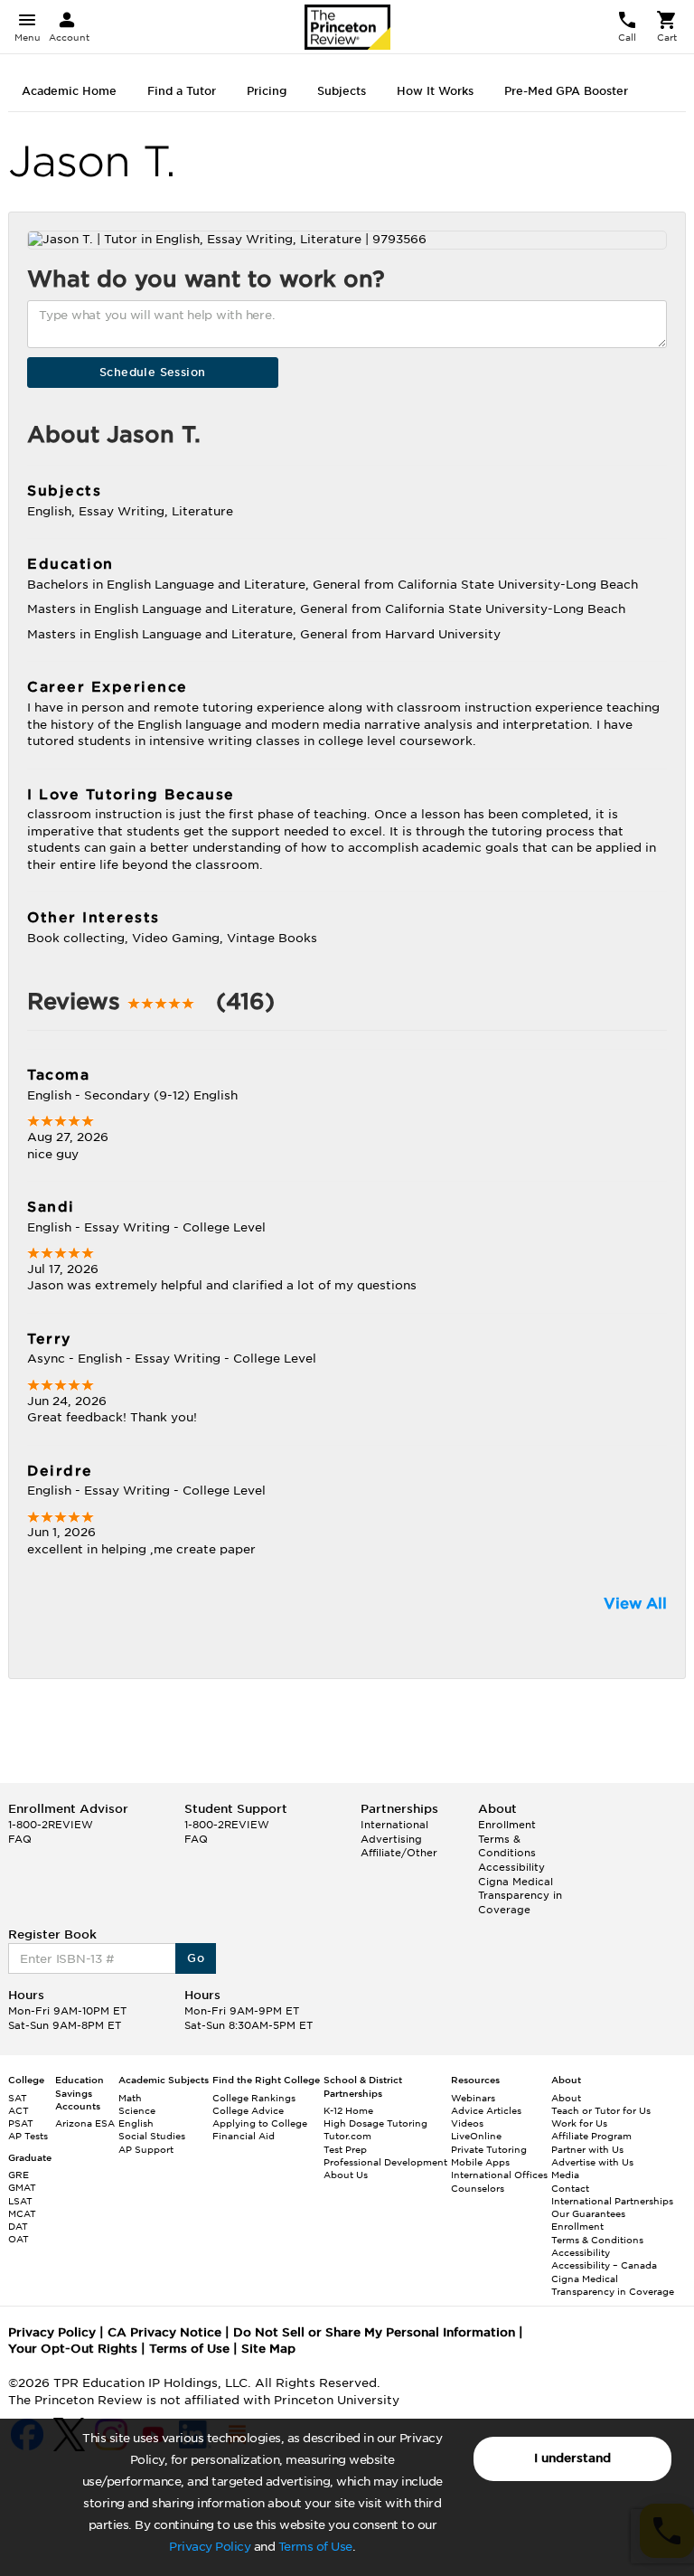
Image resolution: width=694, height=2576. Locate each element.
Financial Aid (244, 2136)
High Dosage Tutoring (375, 2123)
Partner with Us (587, 2149)
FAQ (20, 1839)
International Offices (499, 2175)
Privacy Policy (210, 2547)
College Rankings (254, 2098)
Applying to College (260, 2123)
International (394, 1825)
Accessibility (511, 1867)
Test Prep (345, 2149)
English (136, 2123)
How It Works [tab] (435, 91)
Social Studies (152, 2136)
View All (635, 1604)
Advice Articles (486, 2110)
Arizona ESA (85, 2123)
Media (565, 2175)
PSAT (21, 2123)
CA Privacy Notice (164, 2332)
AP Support (146, 2149)
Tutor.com (347, 2136)
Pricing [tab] (267, 91)
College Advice (248, 2110)
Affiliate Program (591, 2136)
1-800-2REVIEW (51, 1825)
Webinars (473, 2098)
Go (196, 1958)
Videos (467, 2123)
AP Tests (28, 2136)
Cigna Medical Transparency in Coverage (520, 1896)
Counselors (478, 2188)
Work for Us (579, 2123)
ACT (19, 2110)
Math (130, 2098)
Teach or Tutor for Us (601, 2110)
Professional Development (385, 2162)
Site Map (268, 2349)
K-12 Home (348, 2110)
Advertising (391, 1839)
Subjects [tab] (342, 91)
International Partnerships (612, 2201)
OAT (19, 2239)
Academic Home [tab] (69, 91)
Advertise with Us (592, 2162)
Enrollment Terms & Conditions (507, 1839)
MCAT (22, 2213)
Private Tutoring (489, 2149)
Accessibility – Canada (604, 2265)
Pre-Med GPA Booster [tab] (566, 91)
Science (137, 2110)
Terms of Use (315, 2547)
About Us (346, 2175)
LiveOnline (476, 2136)
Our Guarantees (588, 2213)
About (566, 2098)
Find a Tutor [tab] (182, 91)
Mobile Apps (480, 2162)
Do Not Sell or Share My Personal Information (374, 2332)
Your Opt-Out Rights (73, 2349)
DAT (18, 2226)
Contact (570, 2188)
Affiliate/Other (399, 1853)
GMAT (22, 2187)
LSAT (20, 2201)
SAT (18, 2098)
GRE (19, 2175)
